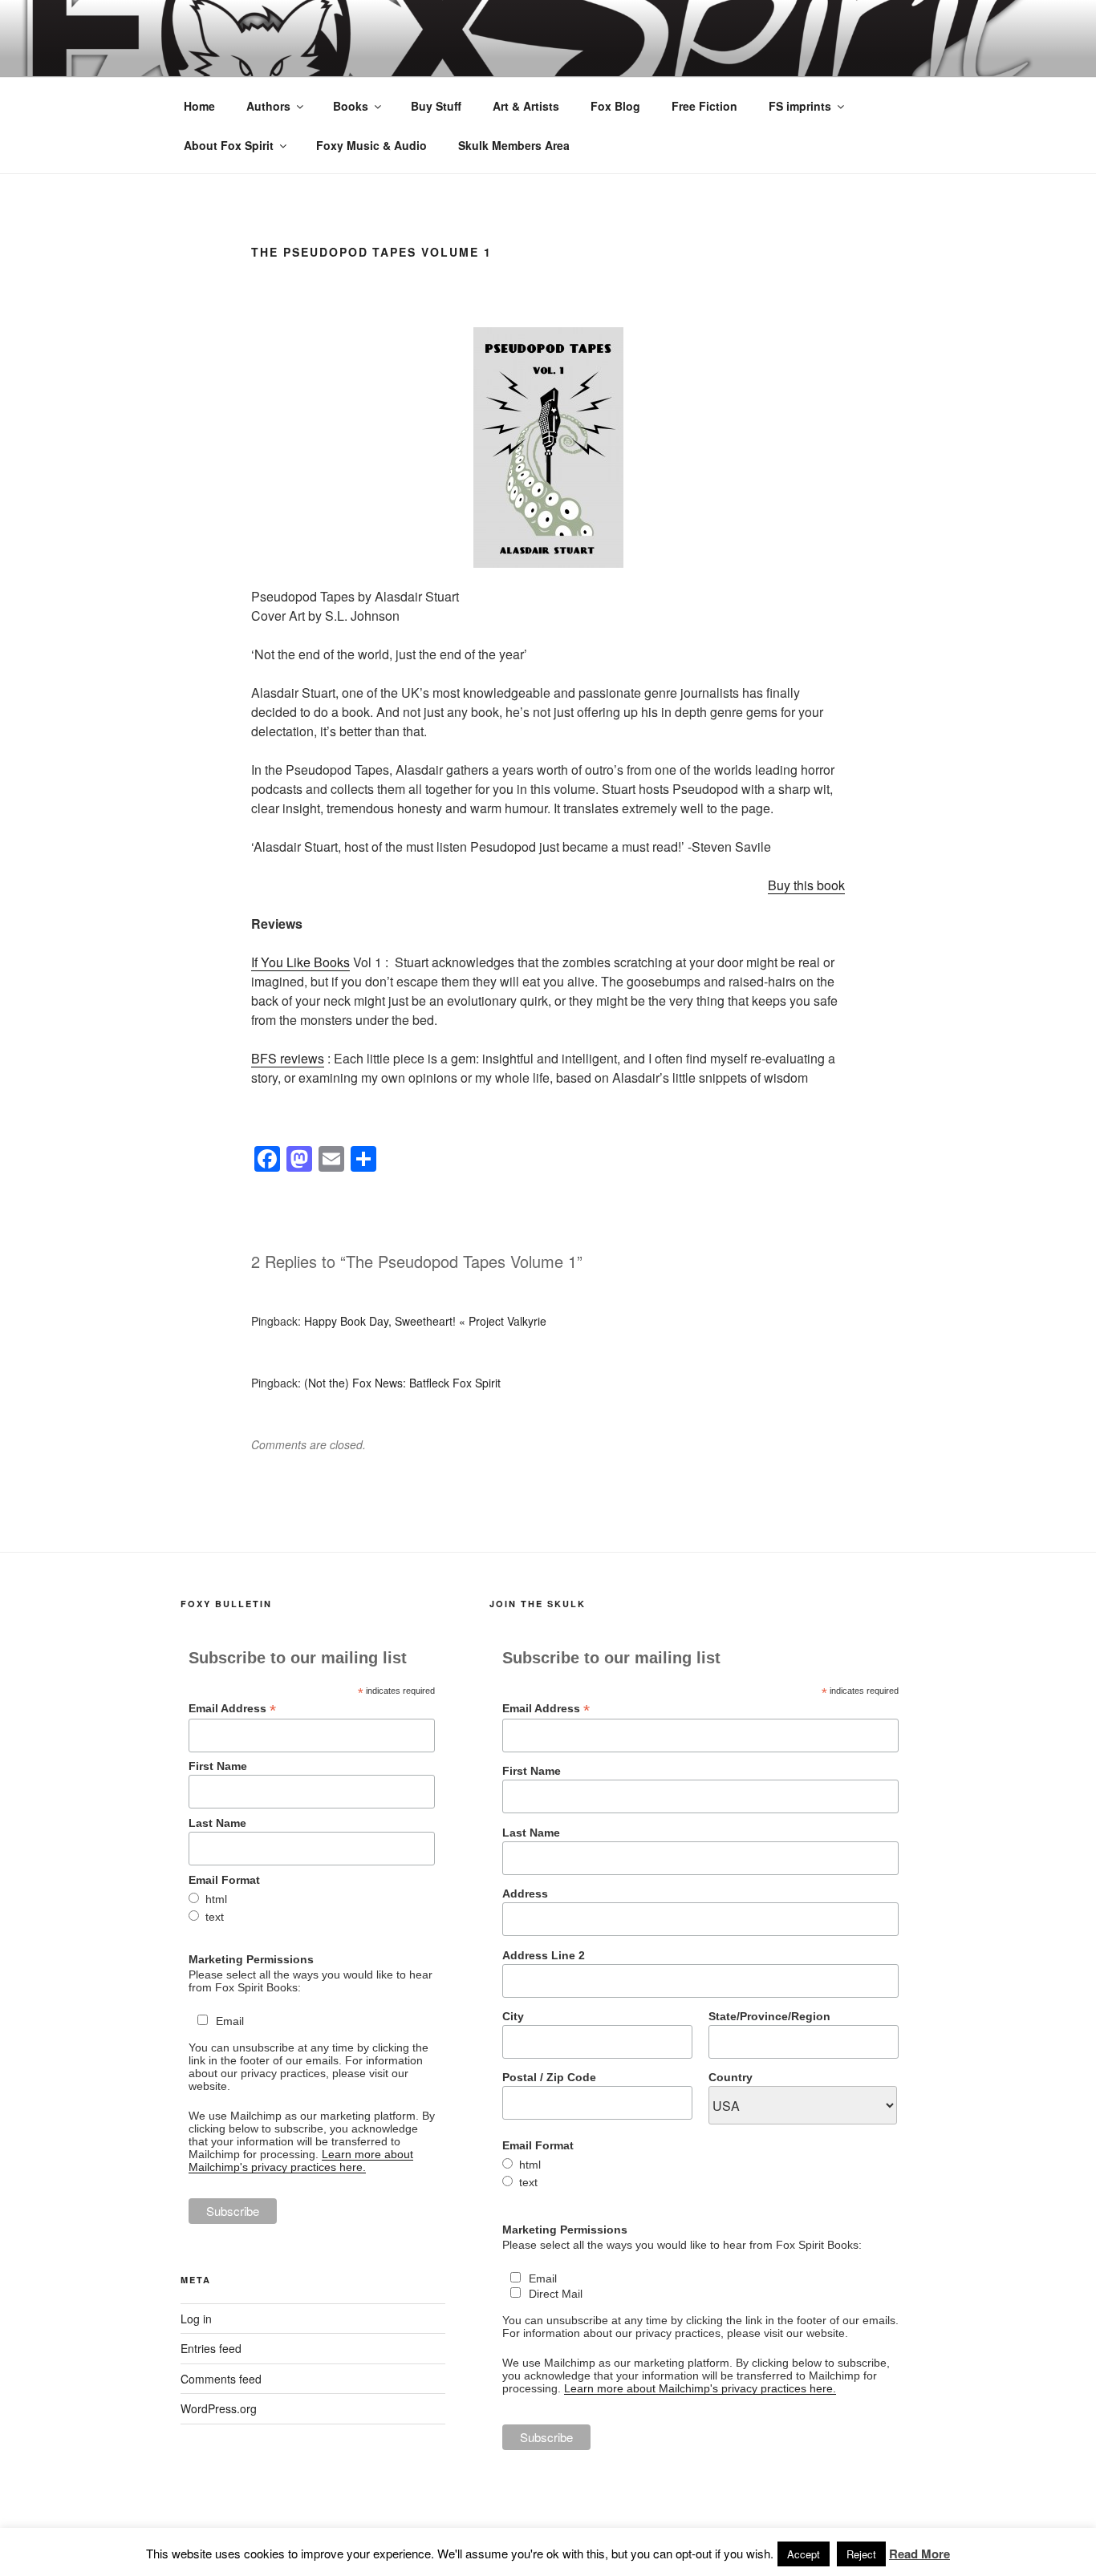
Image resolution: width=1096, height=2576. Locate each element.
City (513, 2016)
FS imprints (800, 106)
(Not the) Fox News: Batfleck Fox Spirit (402, 1383)
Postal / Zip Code (549, 2077)
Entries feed (211, 2348)
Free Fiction (704, 106)
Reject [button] (861, 2554)
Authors (268, 106)
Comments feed (221, 2379)
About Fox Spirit (229, 145)
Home (199, 106)
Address (525, 1894)
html (216, 1899)
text (215, 1917)
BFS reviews (288, 1058)
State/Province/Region (769, 2016)
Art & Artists (526, 106)
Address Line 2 (544, 1955)
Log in (196, 2319)
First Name (218, 1766)
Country (731, 2077)
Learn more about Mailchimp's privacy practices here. (301, 2161)
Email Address (232, 1709)
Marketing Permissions (251, 1959)
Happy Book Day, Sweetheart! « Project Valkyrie (425, 1321)
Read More (919, 2554)
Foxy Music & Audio (371, 145)
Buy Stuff (436, 106)
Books (351, 106)
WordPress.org (219, 2408)
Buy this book (806, 885)
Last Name (217, 1823)
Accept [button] (804, 2554)
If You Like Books (300, 962)
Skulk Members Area (514, 145)
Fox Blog (615, 106)
